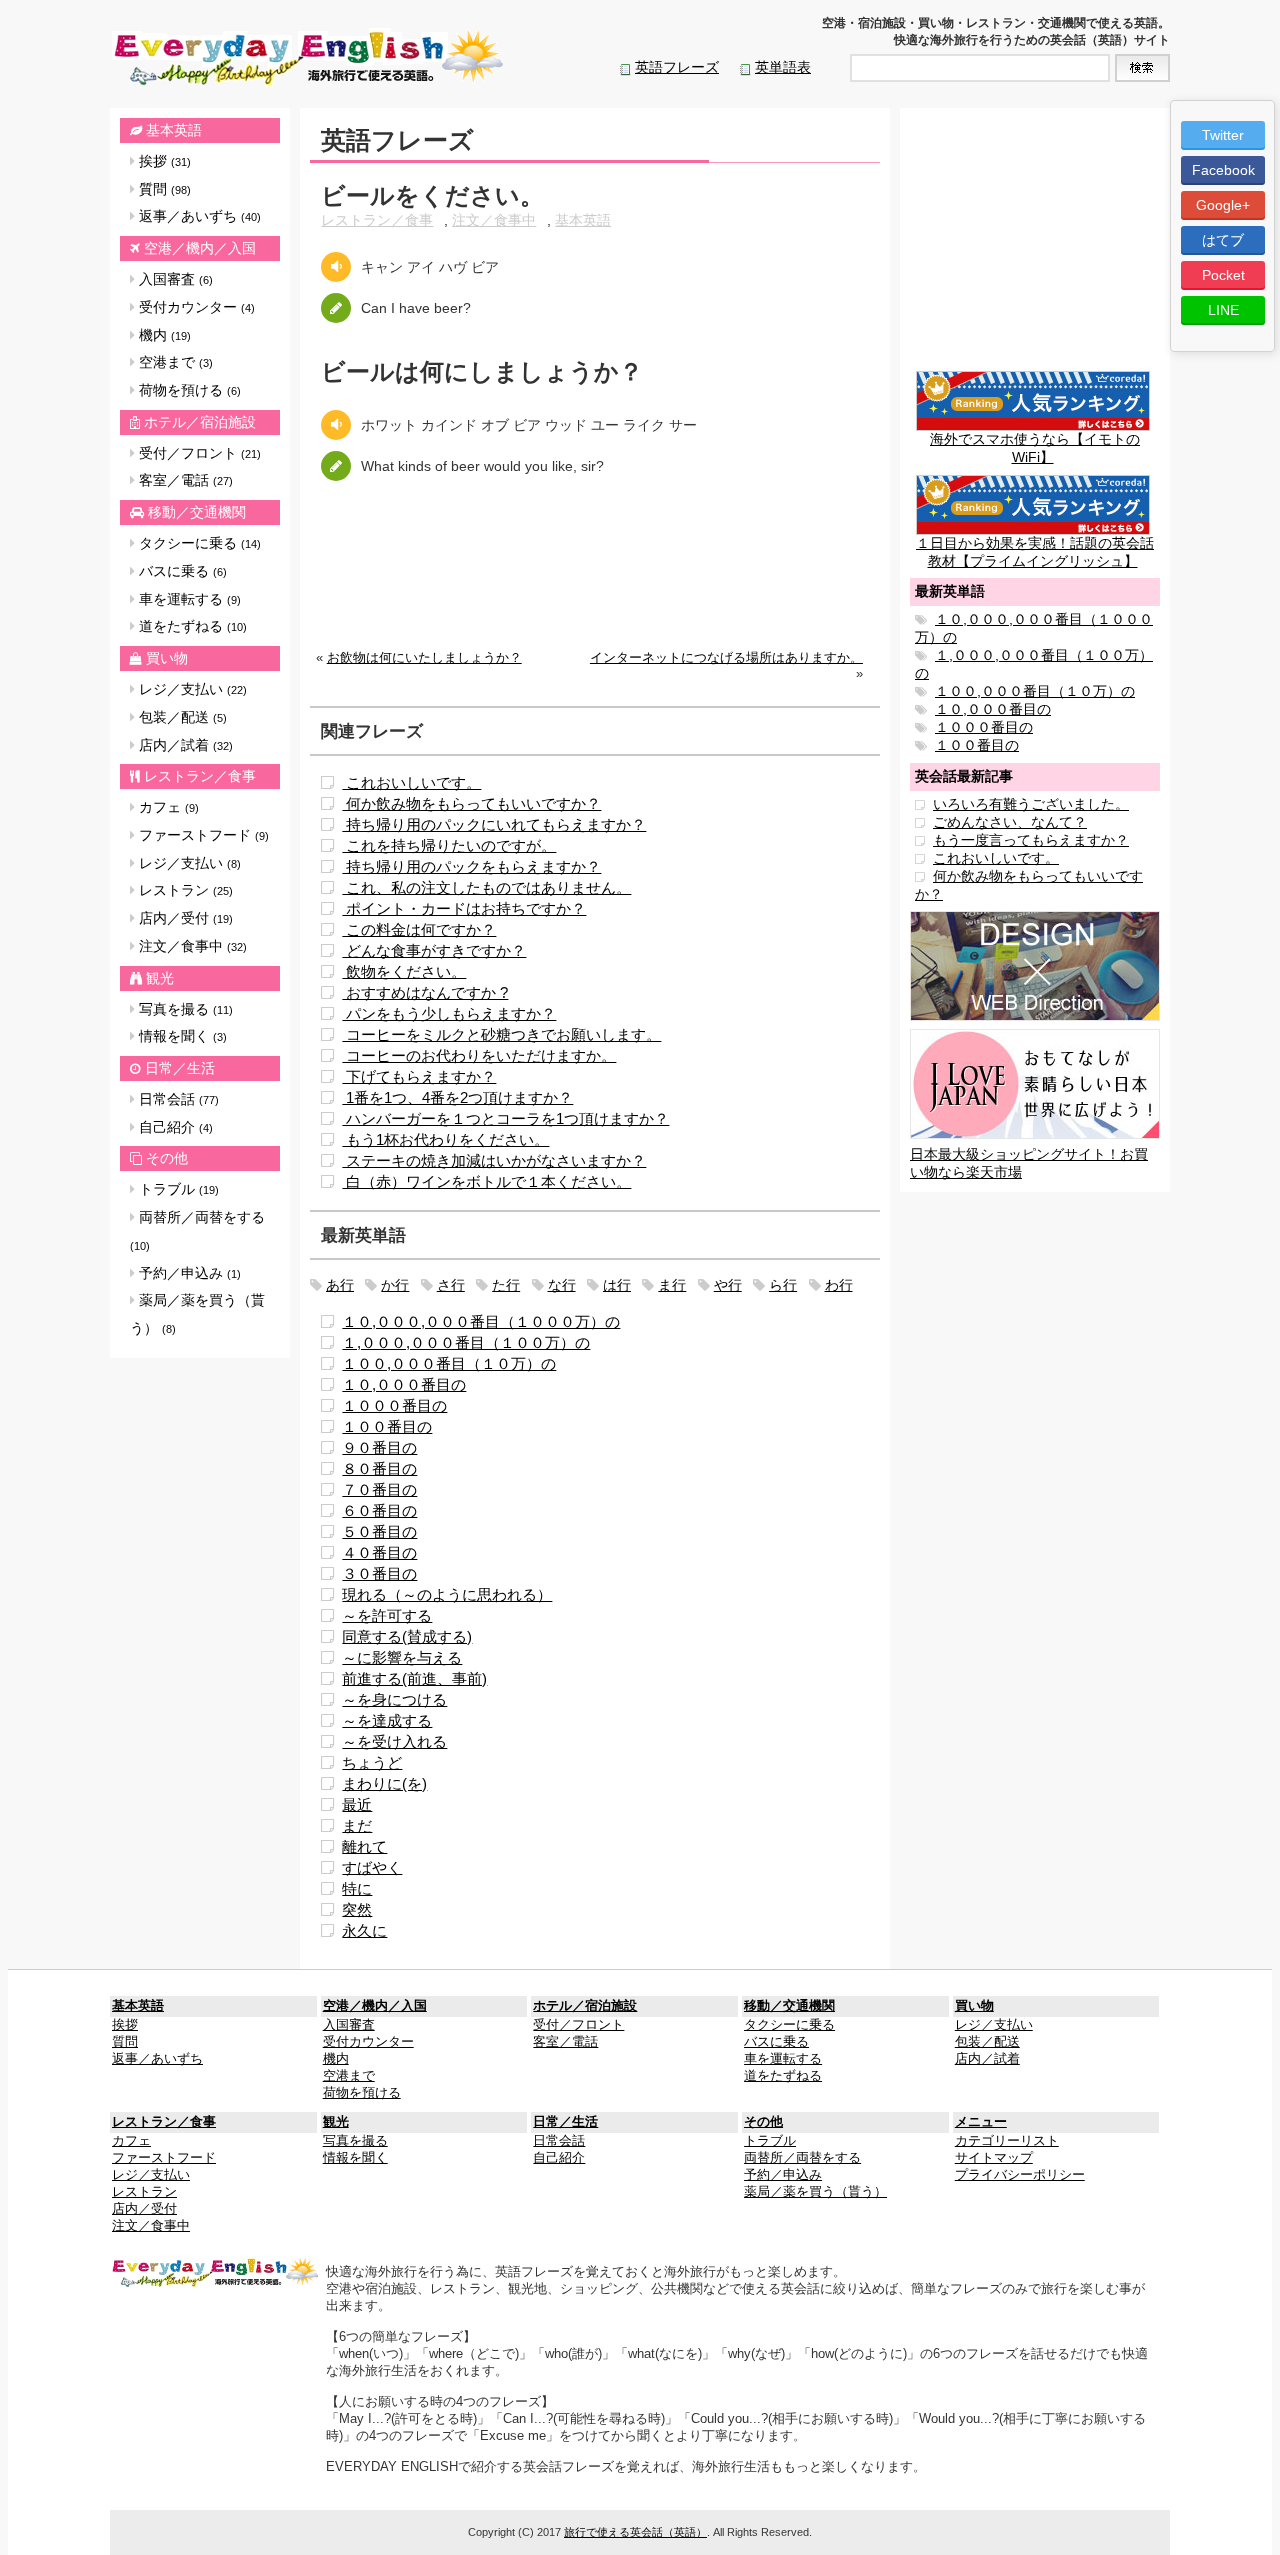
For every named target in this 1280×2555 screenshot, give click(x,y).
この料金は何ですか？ (419, 929)
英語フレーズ (677, 67)
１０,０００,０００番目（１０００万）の (481, 1321)
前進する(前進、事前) (414, 1678)
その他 (167, 1158)
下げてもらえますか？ (419, 1076)
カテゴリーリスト (1007, 2141)
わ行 (839, 1285)
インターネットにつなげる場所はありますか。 (726, 658)
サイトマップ (994, 2158)
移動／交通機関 (197, 512)
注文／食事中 (191, 946)
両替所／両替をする (197, 1230)
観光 (160, 978)
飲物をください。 (404, 971)
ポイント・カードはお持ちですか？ (464, 908)
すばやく (372, 1867)
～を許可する (387, 1615)
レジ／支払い (191, 689)
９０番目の (379, 1447)
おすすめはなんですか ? (425, 992)
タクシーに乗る (198, 543)
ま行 (672, 1285)
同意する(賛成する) (407, 1636)
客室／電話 (184, 480)
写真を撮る (184, 1009)
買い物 (167, 658)
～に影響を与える (402, 1657)
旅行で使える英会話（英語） (635, 2532)
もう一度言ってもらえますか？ (1031, 840)
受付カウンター (195, 307)
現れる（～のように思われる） (447, 1594)
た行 (506, 1285)
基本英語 (174, 130)
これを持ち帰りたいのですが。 (449, 845)
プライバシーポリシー (1020, 2175)
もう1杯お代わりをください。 (445, 1139)
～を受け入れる (394, 1741)
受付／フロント (198, 453)
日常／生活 (180, 1068)
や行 (728, 1285)
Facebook (1223, 170)
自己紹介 (174, 1127)
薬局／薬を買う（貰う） (197, 1314)
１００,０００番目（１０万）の (449, 1363)
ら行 (783, 1285)
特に (357, 1888)
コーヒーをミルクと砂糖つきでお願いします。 (501, 1034)
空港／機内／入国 (200, 248)
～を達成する (387, 1720)
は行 (617, 1285)
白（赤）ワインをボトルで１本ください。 (486, 1181)
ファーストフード (202, 835)
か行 (395, 1285)
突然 (357, 1909)
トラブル (177, 1189)
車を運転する (188, 599)
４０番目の (379, 1552)
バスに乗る (181, 571)
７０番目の (379, 1489)
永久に (364, 1930)
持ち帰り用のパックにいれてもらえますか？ (494, 824)
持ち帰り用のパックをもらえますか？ (471, 866)
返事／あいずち (198, 216)
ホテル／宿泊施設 (200, 422)
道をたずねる (191, 626)
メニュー (981, 2122)
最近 (357, 1804)
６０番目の (379, 1510)
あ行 (340, 1285)
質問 (163, 189)
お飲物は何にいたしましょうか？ (424, 658)
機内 (163, 335)
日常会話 (177, 1099)
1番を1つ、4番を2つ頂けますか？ (457, 1097)
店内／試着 (184, 745)
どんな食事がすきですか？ (434, 950)
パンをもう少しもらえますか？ (449, 1013)
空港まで (174, 362)
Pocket (1223, 275)
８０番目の (379, 1468)
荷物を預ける (188, 390)
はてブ (1223, 240)
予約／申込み (188, 1273)
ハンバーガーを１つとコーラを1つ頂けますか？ (505, 1118)
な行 (562, 1285)
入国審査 (174, 279)
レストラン (184, 890)
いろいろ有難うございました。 (1031, 804)
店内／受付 (184, 918)
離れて (364, 1846)
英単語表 (783, 67)
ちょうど (372, 1762)
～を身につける (394, 1699)
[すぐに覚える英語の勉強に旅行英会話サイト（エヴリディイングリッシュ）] (216, 2272)
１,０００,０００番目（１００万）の (466, 1342)
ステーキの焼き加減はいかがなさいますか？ (494, 1160)
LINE (1223, 310)
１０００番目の (394, 1405)
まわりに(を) (384, 1783)
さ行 (451, 1285)
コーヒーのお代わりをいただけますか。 (479, 1055)
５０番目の (379, 1531)
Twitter (1223, 135)
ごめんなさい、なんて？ (1010, 822)
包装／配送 (181, 717)
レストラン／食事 (200, 776)
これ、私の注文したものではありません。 (486, 887)
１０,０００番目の (404, 1384)
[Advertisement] (595, 581)
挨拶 (163, 161)
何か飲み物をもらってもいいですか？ (471, 803)
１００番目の (387, 1426)
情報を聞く (181, 1036)
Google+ (1223, 205)
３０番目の (379, 1573)
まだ (357, 1825)
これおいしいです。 (411, 782)
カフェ (167, 807)
